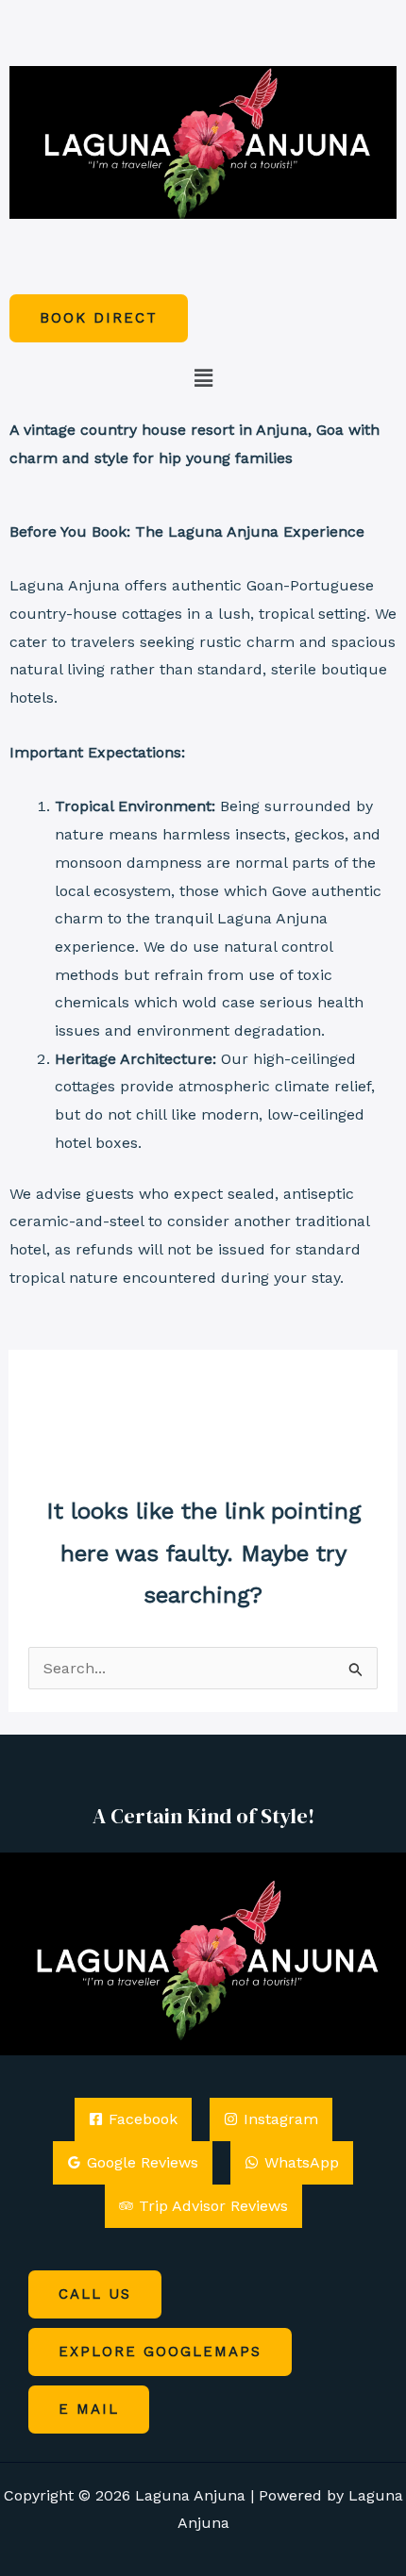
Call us (95, 2294)
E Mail (89, 2409)
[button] (203, 379)
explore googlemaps (160, 2352)
